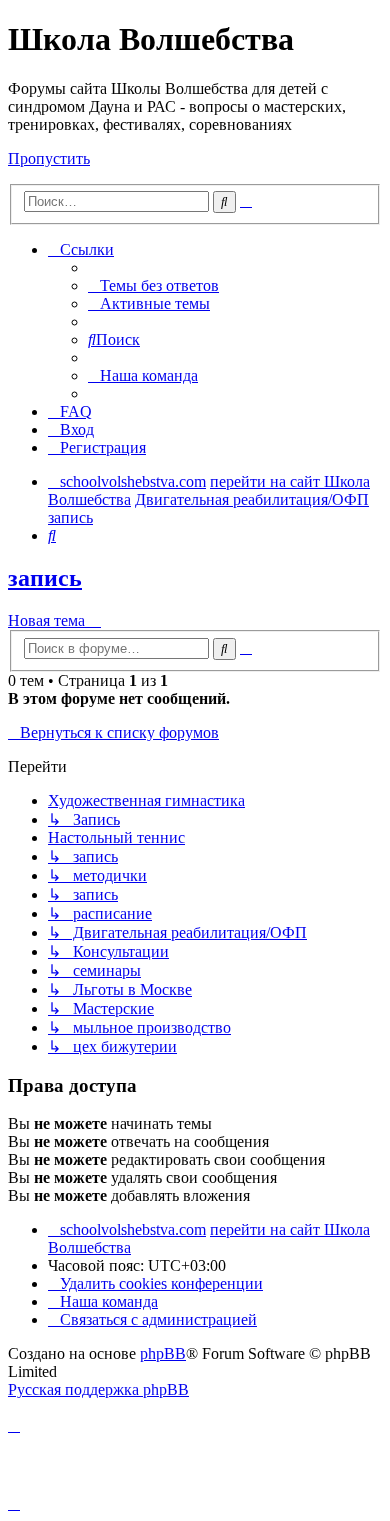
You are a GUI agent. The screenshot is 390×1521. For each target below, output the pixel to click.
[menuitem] (153, 285)
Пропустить (49, 158)
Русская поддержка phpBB (98, 1389)
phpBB (163, 1353)
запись (45, 578)
